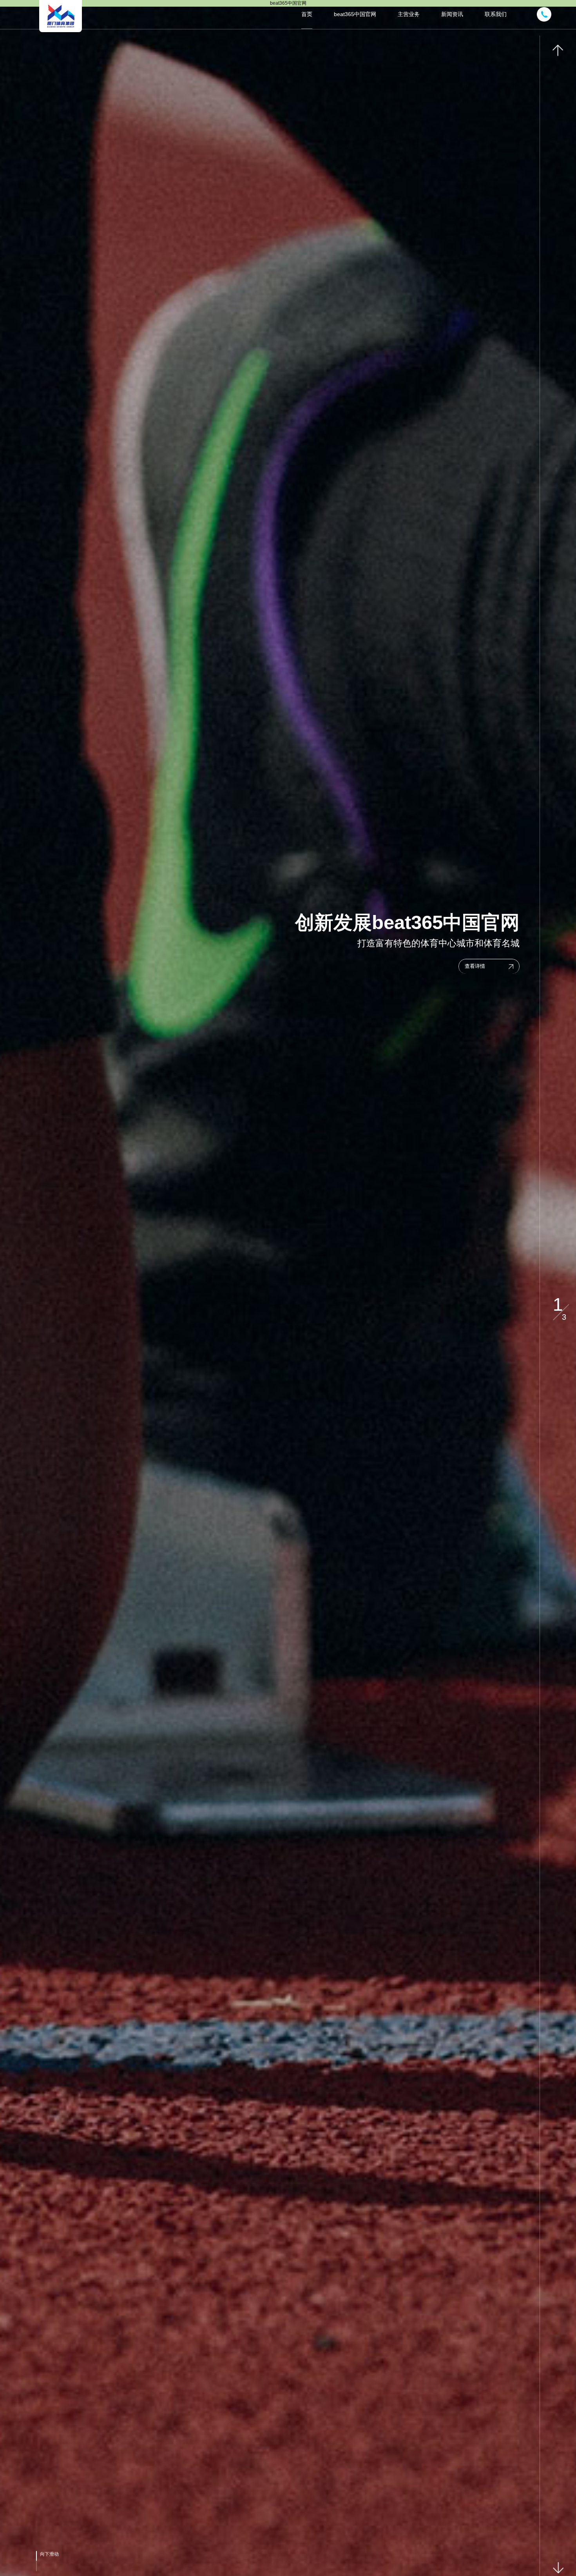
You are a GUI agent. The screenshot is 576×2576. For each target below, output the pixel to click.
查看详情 (475, 966)
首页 (307, 14)
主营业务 (409, 14)
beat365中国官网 (355, 14)
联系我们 (496, 14)
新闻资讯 (452, 14)
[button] (558, 51)
